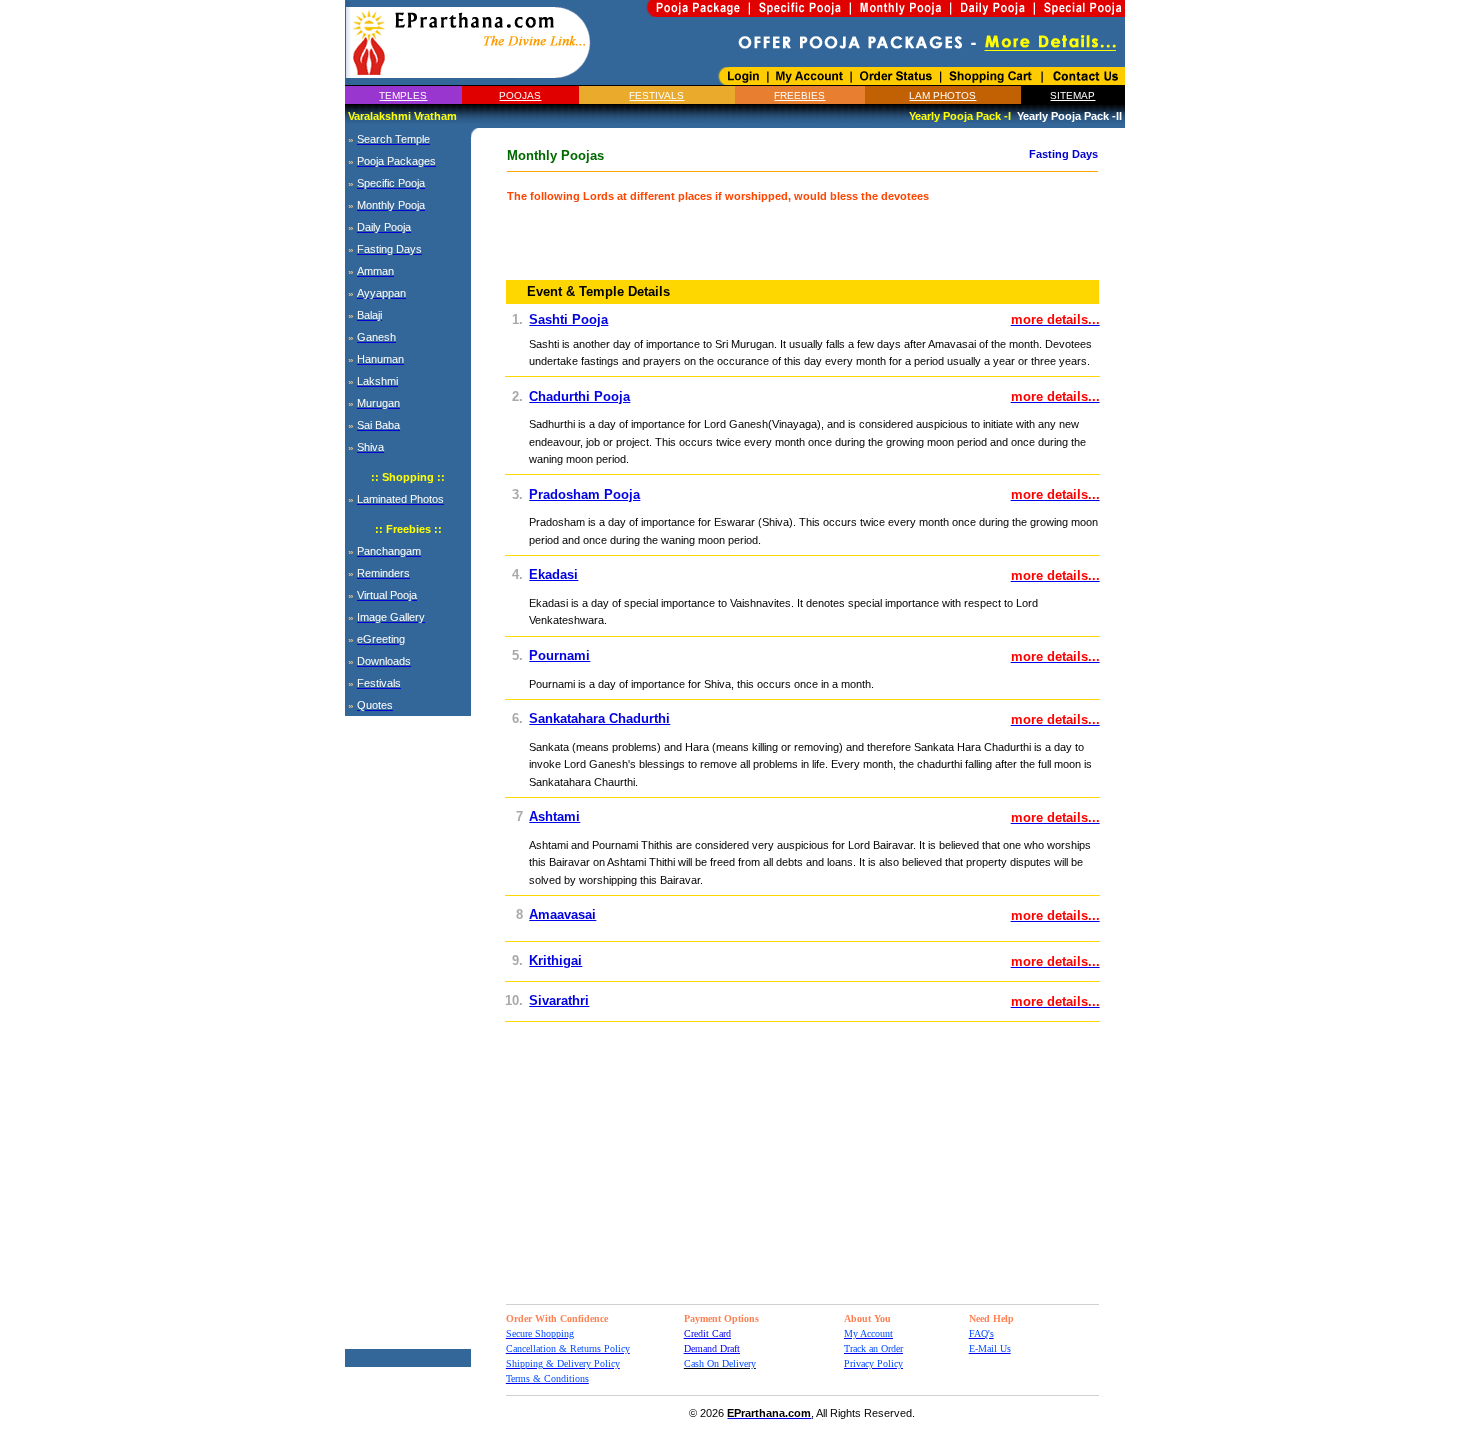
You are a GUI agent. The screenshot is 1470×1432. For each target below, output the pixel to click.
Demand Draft (712, 1348)
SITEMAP (1072, 95)
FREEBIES (799, 95)
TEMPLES (403, 95)
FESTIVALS (656, 95)
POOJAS (520, 95)
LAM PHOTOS (942, 95)
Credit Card (707, 1333)
